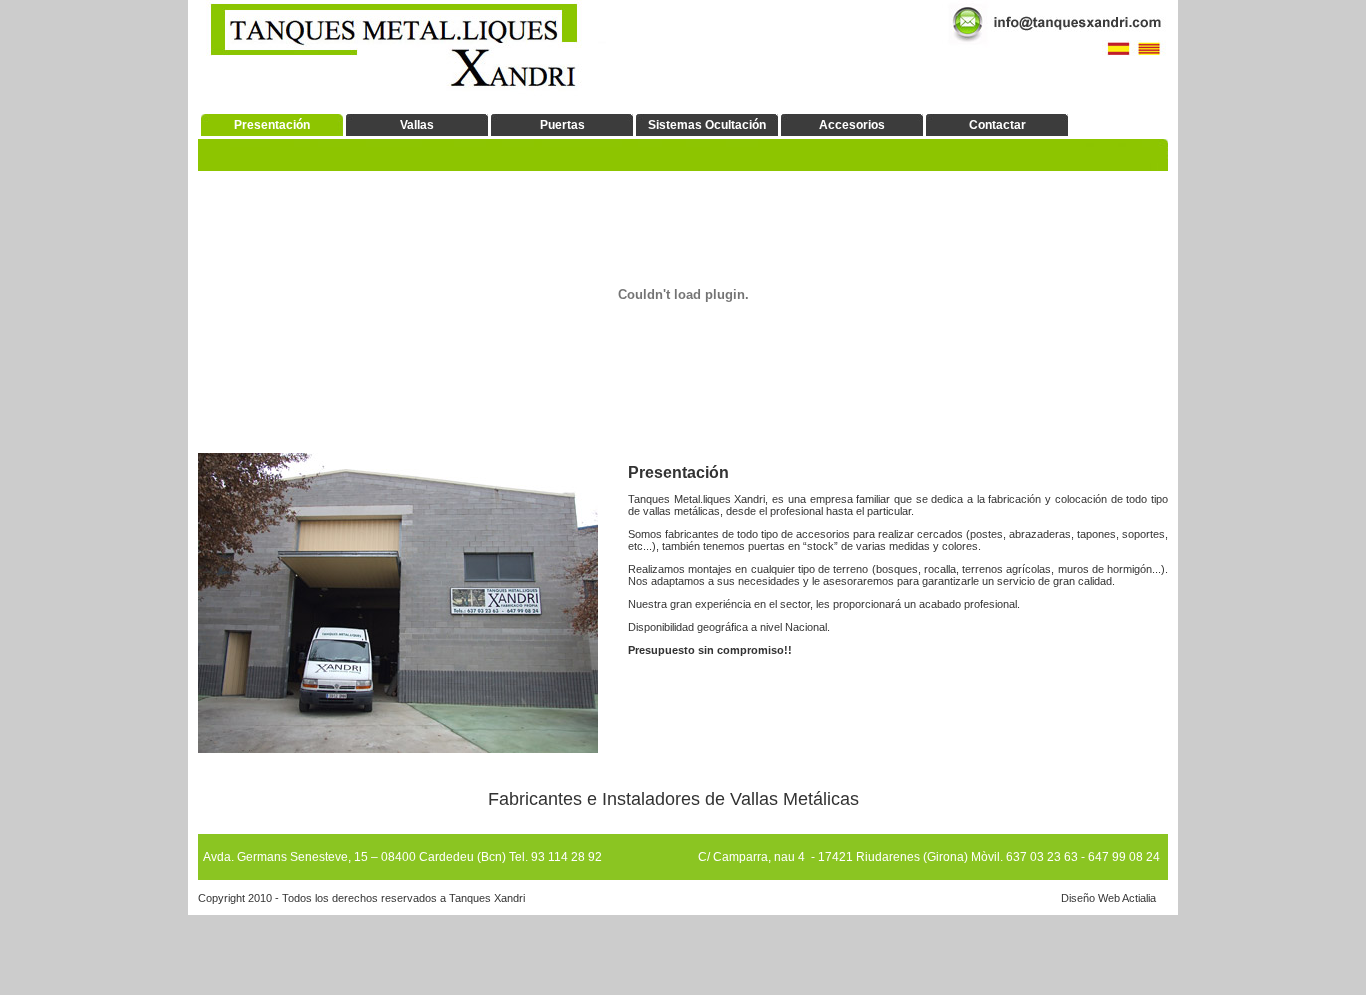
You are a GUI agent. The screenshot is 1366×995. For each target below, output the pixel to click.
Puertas (562, 125)
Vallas (417, 125)
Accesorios (852, 125)
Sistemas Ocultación (707, 125)
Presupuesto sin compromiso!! (710, 650)
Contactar (997, 125)
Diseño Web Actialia (1108, 898)
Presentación (272, 125)
